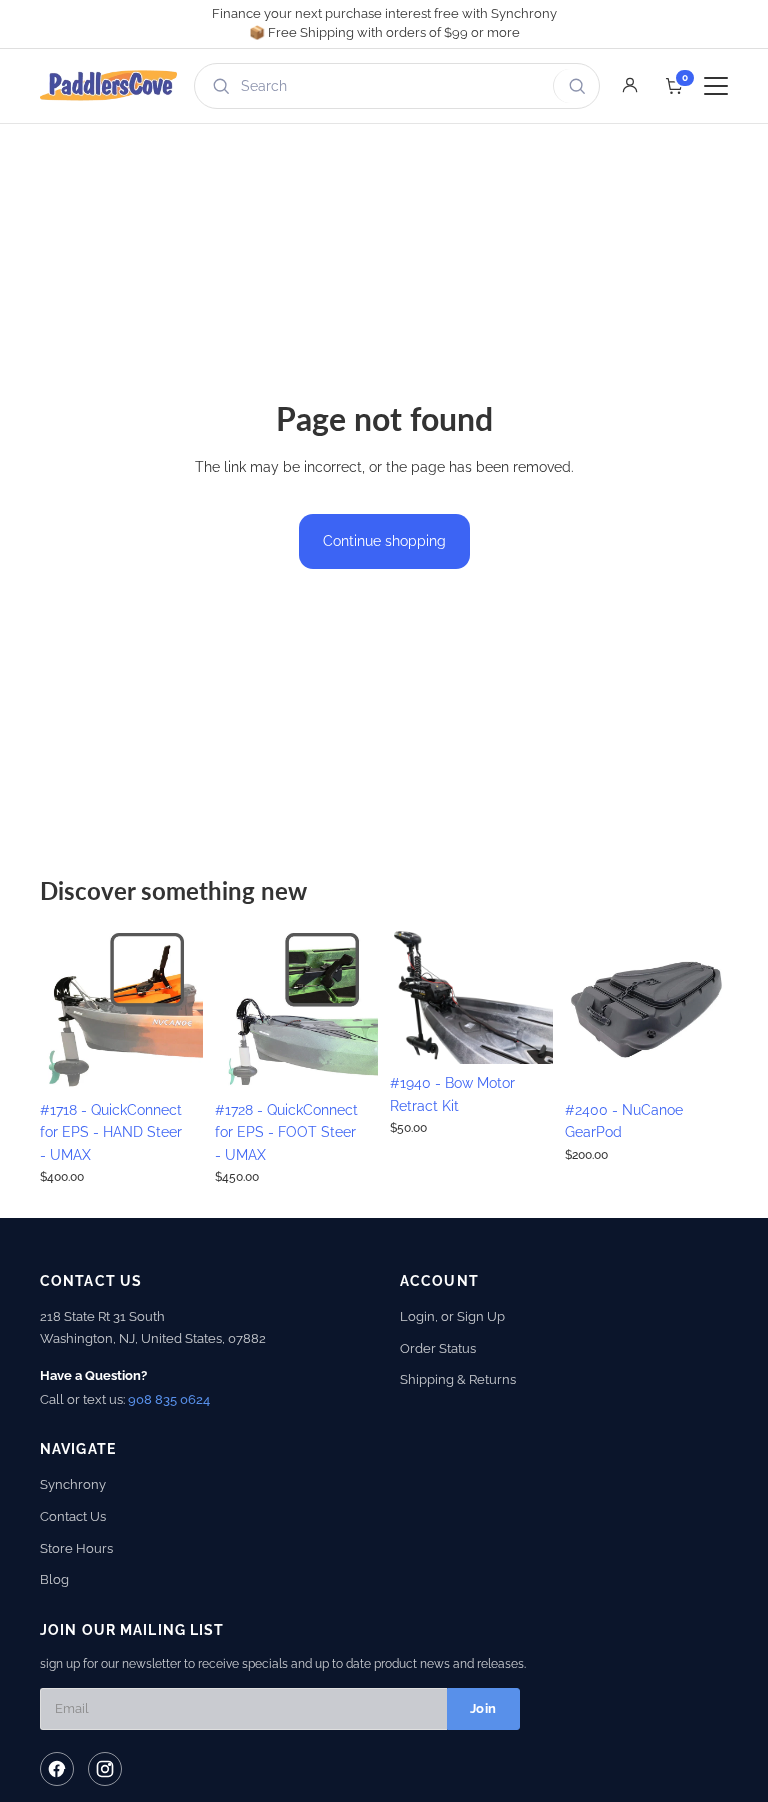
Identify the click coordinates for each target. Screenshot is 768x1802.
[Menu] (716, 86)
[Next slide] (181, 1009)
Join (483, 1708)
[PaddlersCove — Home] (109, 86)
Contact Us (73, 1516)
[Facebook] (57, 1769)
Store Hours (76, 1548)
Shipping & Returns (458, 1379)
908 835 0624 (169, 1399)
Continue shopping (384, 541)
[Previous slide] (62, 1009)
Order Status (438, 1348)
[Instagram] (105, 1769)
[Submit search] (573, 86)
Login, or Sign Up (452, 1316)
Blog (54, 1579)
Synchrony (73, 1484)
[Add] (172, 1060)
